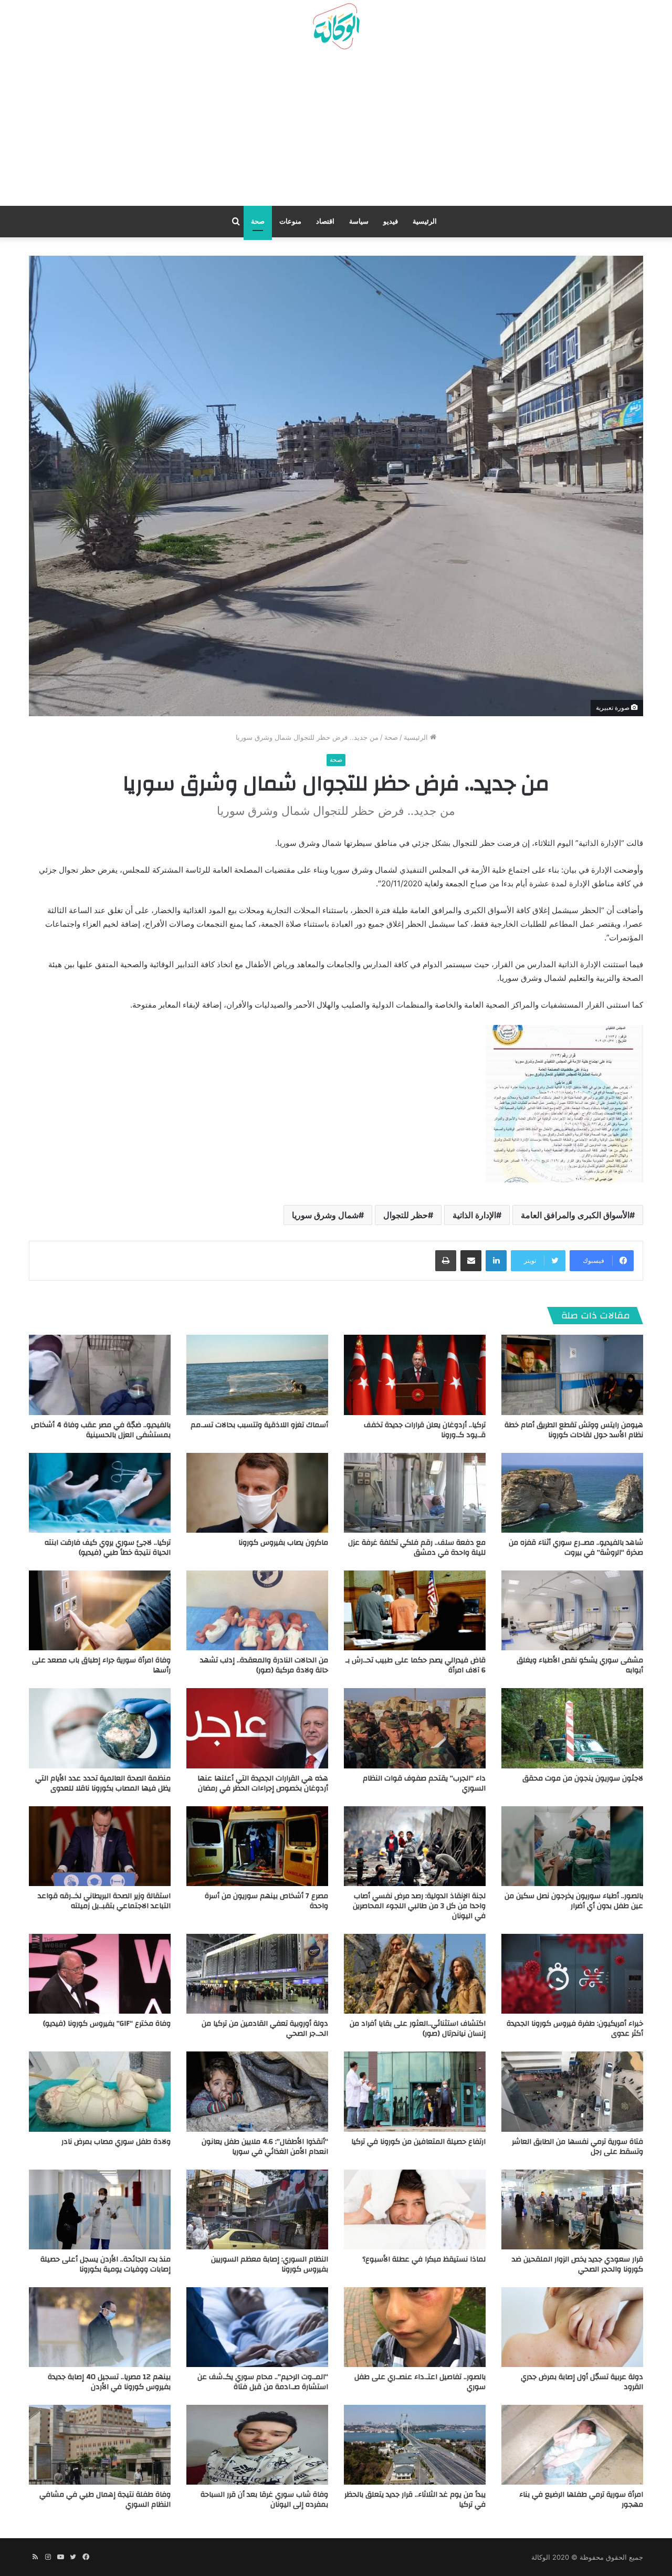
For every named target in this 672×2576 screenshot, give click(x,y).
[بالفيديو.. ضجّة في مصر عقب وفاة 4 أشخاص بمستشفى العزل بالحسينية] (100, 1375)
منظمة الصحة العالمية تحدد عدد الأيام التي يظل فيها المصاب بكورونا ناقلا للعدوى (103, 1783)
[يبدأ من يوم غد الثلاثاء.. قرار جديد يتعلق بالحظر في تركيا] (415, 2445)
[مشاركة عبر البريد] (471, 1261)
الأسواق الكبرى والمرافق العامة (575, 1215)
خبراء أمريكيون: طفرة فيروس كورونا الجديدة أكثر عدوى (575, 2029)
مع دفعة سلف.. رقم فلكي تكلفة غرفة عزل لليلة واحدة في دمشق (417, 1548)
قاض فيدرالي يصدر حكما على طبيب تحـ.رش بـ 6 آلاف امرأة (416, 1665)
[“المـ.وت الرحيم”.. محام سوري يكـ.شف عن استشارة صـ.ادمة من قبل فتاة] (257, 2327)
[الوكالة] (336, 27)
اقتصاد (325, 221)
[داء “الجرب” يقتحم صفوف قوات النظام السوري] (415, 1728)
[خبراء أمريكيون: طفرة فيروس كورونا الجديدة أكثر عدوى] (572, 1974)
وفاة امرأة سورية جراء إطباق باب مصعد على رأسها (101, 1665)
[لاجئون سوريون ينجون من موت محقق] (572, 1728)
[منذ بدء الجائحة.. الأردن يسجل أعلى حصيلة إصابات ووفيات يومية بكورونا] (100, 2210)
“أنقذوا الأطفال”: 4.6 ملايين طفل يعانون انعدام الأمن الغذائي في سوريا (265, 2147)
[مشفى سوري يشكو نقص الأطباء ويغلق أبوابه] (572, 1610)
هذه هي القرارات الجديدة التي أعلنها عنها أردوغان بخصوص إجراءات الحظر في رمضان (263, 1783)
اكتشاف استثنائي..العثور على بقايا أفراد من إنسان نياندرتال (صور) (418, 2029)
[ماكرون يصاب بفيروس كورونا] (257, 1493)
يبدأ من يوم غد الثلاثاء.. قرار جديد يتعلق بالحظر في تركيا (415, 2500)
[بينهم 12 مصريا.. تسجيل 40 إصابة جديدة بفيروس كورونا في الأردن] (100, 2327)
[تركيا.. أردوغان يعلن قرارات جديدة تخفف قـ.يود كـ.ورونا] (415, 1375)
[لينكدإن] (496, 1261)
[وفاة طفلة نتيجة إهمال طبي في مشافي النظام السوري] (100, 2445)
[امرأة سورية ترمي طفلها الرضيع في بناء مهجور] (572, 2445)
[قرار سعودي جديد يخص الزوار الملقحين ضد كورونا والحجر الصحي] (572, 2210)
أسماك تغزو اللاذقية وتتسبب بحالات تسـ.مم (259, 1425)
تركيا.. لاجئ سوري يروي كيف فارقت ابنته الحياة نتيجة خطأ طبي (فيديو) (108, 1548)
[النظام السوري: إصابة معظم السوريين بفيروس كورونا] (257, 2210)
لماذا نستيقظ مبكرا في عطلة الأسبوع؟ (424, 2259)
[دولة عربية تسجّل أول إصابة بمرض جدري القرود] (572, 2327)
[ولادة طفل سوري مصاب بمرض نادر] (100, 2091)
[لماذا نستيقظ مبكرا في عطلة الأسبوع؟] (415, 2210)
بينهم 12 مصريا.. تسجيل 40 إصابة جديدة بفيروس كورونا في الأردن (109, 2382)
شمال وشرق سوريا (325, 1215)
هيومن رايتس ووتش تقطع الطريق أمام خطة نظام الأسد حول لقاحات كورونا (574, 1430)
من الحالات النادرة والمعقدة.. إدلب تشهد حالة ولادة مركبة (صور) (264, 1665)
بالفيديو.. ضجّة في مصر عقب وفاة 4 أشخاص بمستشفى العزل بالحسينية (101, 1430)
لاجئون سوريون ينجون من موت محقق (583, 1778)
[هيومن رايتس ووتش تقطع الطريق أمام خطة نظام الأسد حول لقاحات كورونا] (572, 1375)
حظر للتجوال (406, 1215)
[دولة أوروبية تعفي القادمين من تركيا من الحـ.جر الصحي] (257, 1974)
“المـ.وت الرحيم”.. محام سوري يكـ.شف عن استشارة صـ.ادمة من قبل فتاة (263, 2382)
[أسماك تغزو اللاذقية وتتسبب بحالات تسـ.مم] (257, 1375)
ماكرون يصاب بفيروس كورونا (283, 1543)
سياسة (359, 221)
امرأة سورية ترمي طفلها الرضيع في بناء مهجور (581, 2500)
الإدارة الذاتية (474, 1215)
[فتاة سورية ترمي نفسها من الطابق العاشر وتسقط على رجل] (572, 2091)
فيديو (391, 221)
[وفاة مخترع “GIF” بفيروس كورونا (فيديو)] (100, 1974)
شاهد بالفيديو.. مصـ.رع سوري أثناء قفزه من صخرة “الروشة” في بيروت (576, 1548)
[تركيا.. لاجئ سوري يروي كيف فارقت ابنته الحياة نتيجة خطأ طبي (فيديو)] (100, 1493)
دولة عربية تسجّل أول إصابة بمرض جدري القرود (582, 2382)
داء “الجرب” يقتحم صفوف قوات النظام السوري (424, 1783)
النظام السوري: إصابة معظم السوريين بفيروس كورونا (270, 2264)
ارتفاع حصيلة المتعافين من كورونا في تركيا (418, 2142)
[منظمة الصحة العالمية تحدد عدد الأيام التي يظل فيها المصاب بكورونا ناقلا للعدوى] (100, 1728)
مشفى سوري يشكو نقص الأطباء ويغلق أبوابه (580, 1665)
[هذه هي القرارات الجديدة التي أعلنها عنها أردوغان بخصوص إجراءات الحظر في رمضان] (257, 1728)
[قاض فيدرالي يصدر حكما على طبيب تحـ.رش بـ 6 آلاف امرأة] (415, 1610)
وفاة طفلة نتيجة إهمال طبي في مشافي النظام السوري (105, 2500)
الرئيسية (425, 221)
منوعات (290, 221)
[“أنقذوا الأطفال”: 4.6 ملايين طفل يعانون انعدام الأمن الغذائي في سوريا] (257, 2091)
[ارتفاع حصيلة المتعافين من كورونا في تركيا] (415, 2091)
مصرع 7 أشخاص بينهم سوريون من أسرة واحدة (266, 1901)
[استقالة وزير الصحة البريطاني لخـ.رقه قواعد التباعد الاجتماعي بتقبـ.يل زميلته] (100, 1846)
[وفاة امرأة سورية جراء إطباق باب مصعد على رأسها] (100, 1610)
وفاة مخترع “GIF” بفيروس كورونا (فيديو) (107, 2024)
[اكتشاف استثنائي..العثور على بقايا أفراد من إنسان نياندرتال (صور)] (415, 1974)
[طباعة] (446, 1261)
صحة (258, 221)
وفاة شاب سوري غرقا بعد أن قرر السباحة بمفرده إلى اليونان (264, 2500)
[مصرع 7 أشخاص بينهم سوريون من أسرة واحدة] (257, 1846)
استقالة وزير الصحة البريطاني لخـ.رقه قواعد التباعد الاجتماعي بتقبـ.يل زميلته (104, 1901)
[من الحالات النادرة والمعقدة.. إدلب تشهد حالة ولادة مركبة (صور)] (257, 1610)
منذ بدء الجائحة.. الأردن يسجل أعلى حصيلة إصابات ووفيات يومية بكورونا (106, 2264)
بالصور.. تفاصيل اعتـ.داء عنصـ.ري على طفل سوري (420, 2382)
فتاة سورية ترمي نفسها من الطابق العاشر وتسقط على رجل (577, 2147)
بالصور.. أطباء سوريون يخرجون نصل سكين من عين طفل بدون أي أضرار (574, 1901)
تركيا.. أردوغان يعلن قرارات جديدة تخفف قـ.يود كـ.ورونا (425, 1430)
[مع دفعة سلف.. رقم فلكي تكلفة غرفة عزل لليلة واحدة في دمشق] (415, 1493)
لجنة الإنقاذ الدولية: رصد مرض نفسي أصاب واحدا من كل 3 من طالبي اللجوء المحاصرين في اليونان (419, 1906)
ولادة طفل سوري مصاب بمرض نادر (116, 2142)
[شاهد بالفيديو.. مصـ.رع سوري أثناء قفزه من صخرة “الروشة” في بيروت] (572, 1493)
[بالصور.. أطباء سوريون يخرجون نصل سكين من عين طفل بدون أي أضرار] (572, 1846)
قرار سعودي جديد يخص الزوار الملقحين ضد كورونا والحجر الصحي (577, 2264)
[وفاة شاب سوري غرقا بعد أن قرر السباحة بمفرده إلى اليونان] (257, 2445)
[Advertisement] (336, 132)
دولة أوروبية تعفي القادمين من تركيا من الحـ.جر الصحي (265, 2029)
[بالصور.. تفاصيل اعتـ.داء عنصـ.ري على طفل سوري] (415, 2327)
